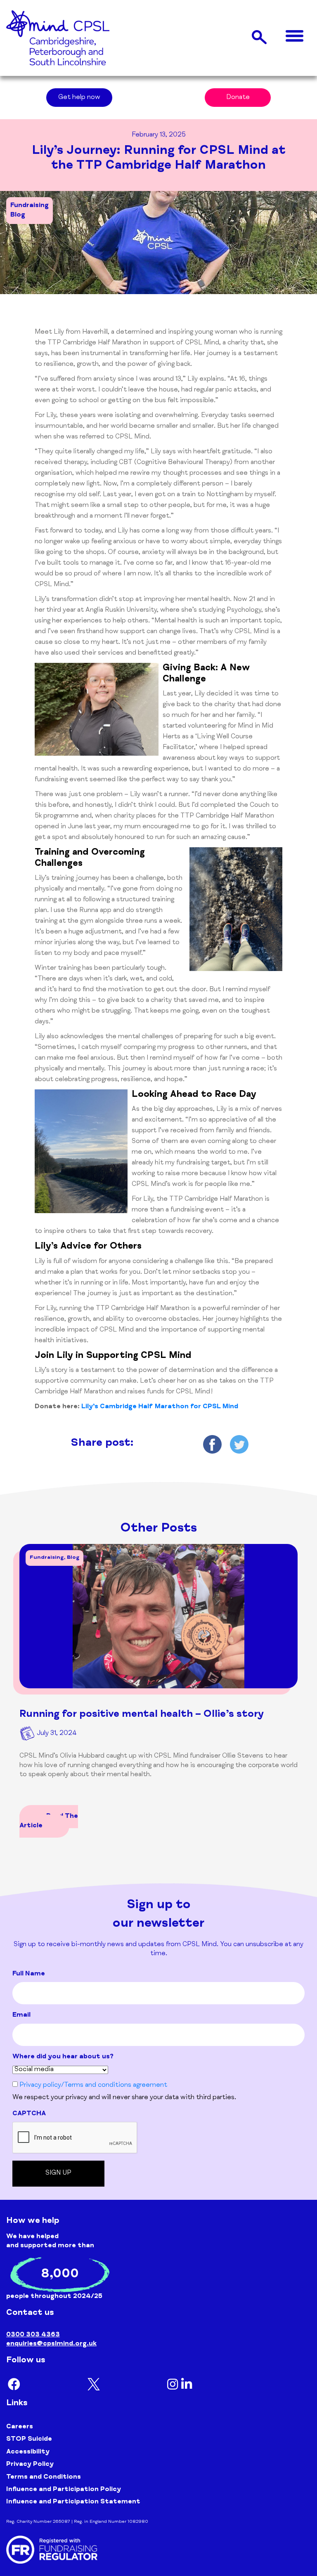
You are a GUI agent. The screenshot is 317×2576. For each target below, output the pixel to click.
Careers (20, 2427)
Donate (238, 98)
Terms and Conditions (44, 2477)
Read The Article (49, 1821)
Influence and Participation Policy (64, 2490)
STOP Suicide (29, 2439)
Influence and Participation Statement (73, 2502)
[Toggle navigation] (295, 37)
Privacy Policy (30, 2465)
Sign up (58, 2173)
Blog (18, 215)
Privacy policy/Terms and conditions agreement (93, 2086)
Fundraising (30, 206)
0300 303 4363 (33, 2335)
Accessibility (28, 2452)
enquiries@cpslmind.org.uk (51, 2344)
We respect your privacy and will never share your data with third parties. (124, 2098)
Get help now (79, 98)
